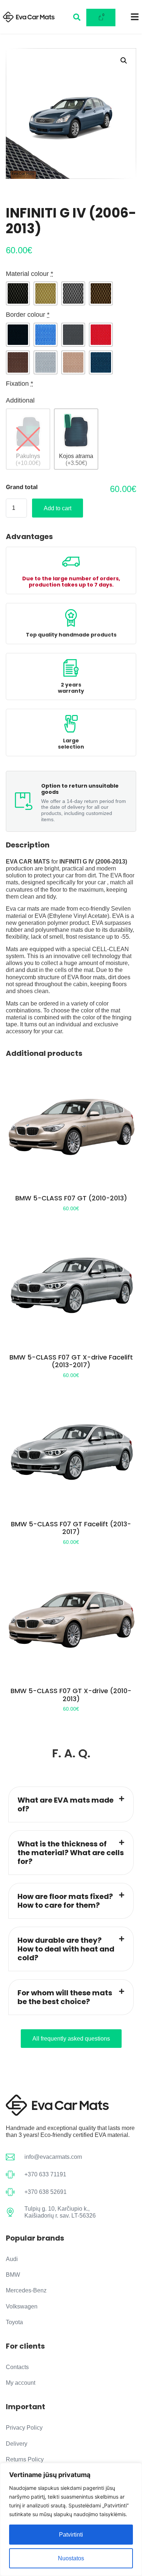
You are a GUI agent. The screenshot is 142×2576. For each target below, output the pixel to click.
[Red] (101, 335)
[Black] (18, 293)
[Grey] (73, 293)
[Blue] (46, 335)
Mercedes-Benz (26, 2290)
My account (21, 2383)
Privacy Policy (24, 2428)
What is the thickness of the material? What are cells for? (71, 1853)
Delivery (17, 2444)
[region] (71, 2519)
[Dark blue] (101, 362)
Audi (12, 2259)
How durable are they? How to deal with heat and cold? (66, 1949)
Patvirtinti (71, 2535)
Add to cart (58, 508)
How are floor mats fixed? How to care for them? (65, 1901)
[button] (124, 61)
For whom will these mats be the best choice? (65, 1997)
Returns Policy (25, 2459)
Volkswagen (22, 2306)
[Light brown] (73, 362)
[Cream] (46, 293)
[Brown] (101, 293)
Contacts (17, 2367)
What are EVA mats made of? (66, 1804)
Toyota (14, 2322)
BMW (13, 2275)
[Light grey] (46, 362)
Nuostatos (71, 2558)
